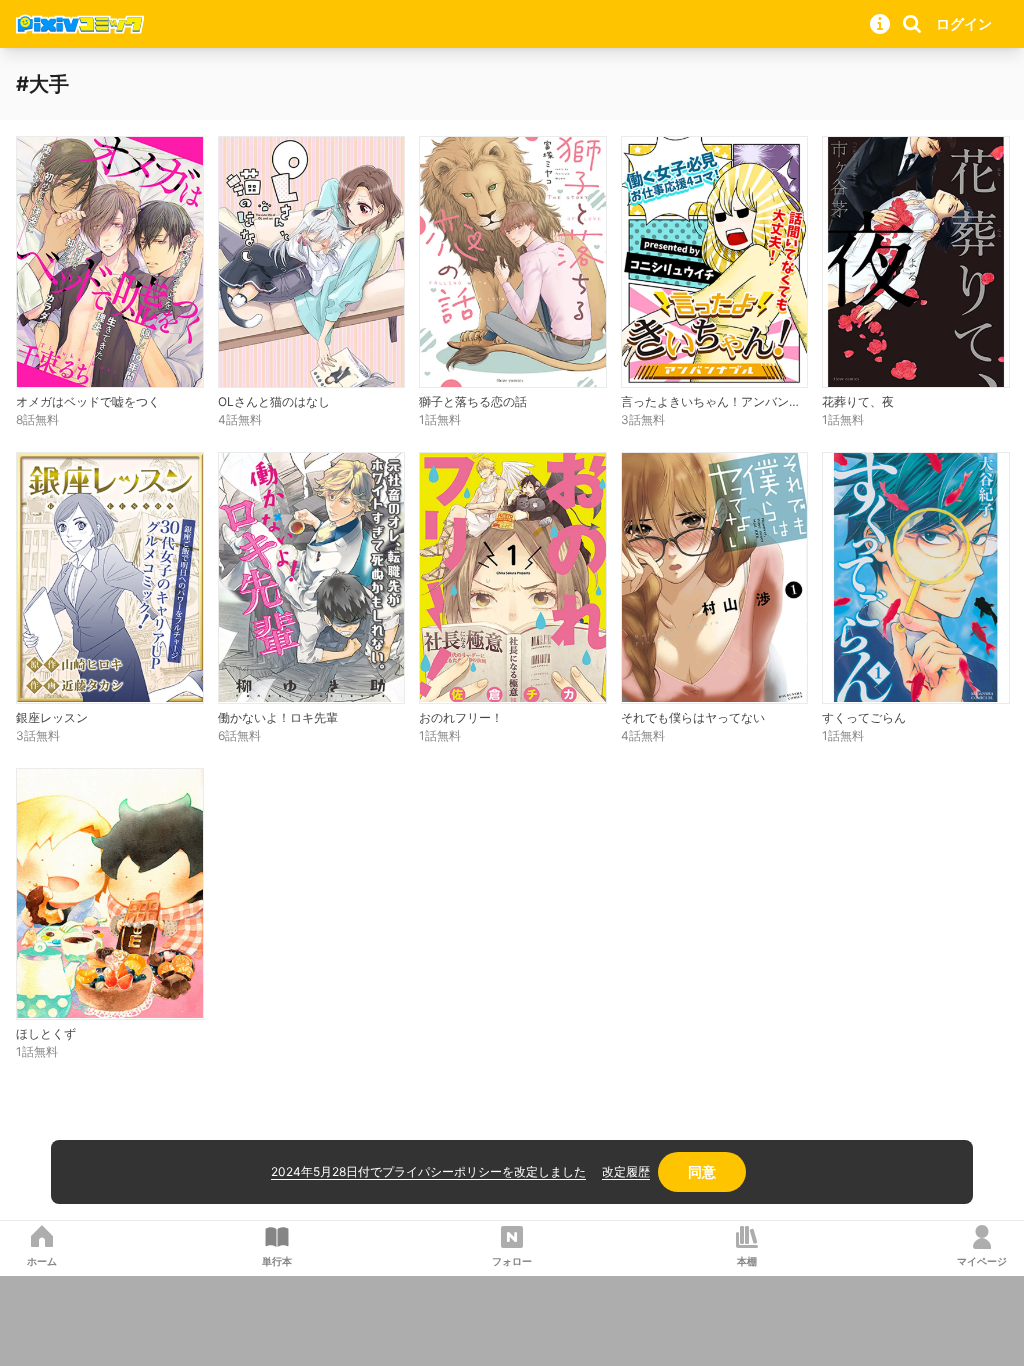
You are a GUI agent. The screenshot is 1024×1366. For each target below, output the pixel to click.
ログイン (964, 23)
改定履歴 (626, 1171)
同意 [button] (702, 1171)
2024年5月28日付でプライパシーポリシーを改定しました (428, 1171)
